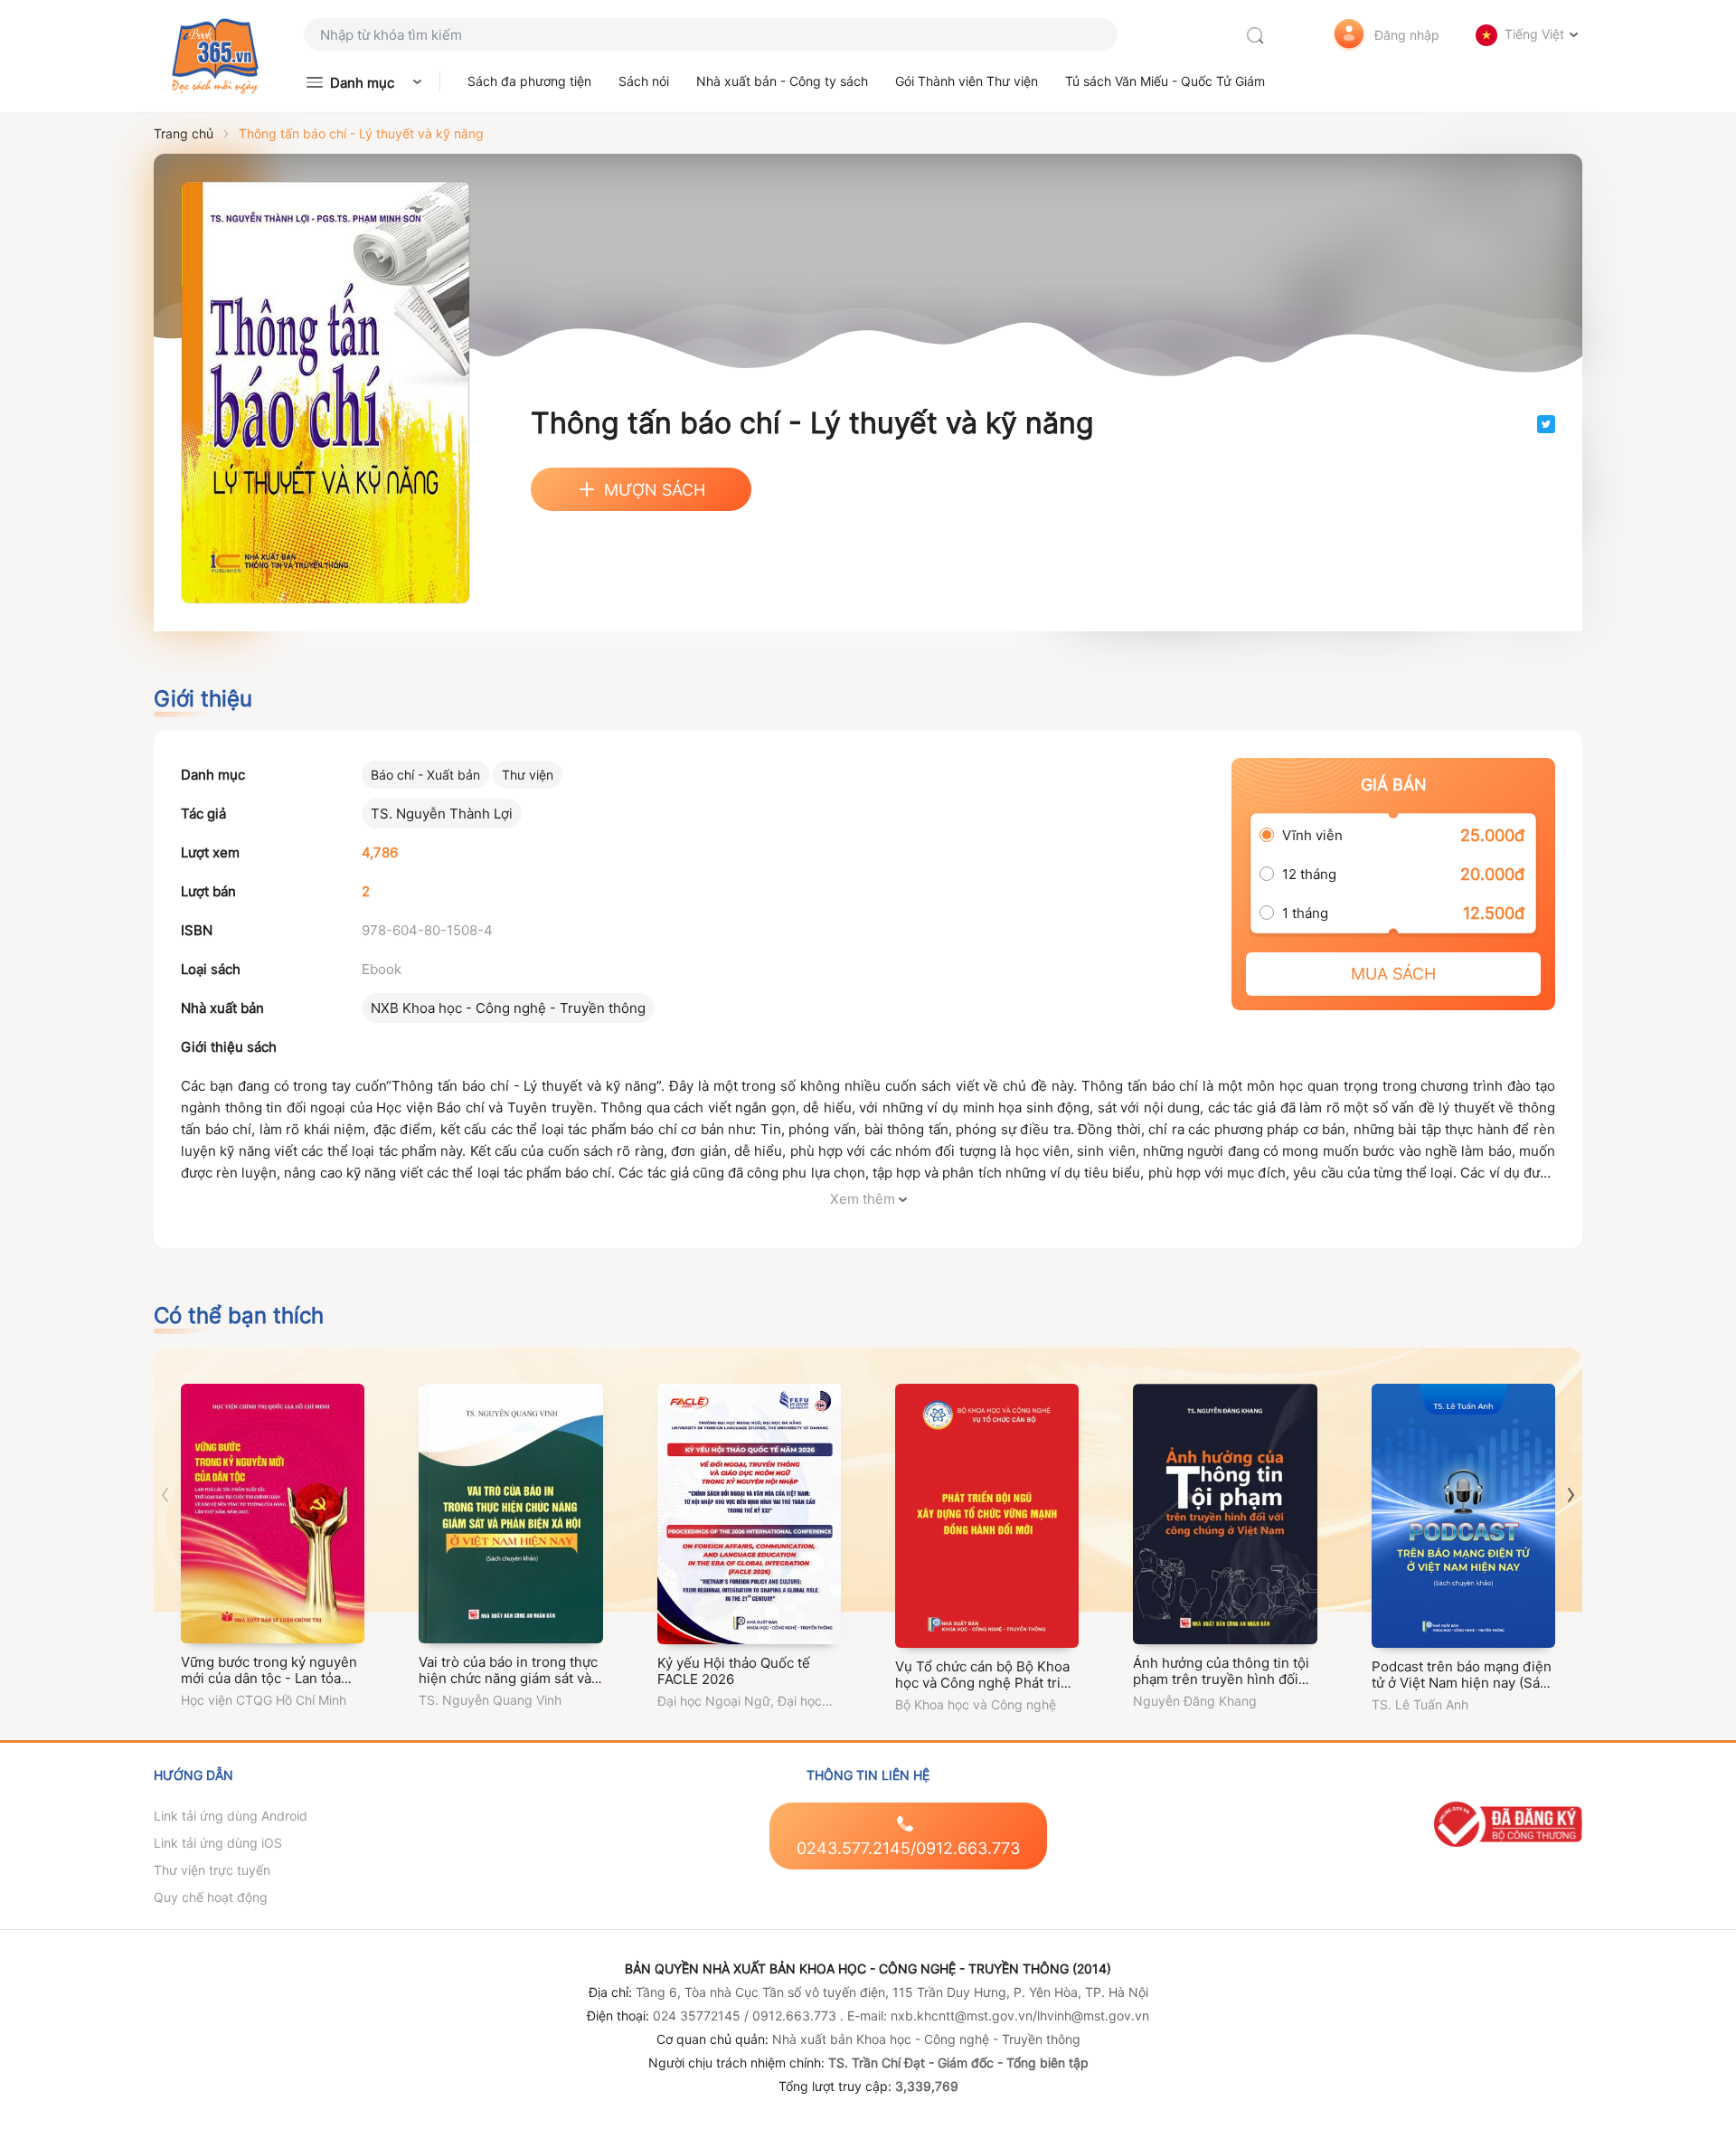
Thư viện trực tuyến (212, 1870)
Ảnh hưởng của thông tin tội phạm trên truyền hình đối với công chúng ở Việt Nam (1221, 1679)
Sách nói (644, 81)
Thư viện (528, 775)
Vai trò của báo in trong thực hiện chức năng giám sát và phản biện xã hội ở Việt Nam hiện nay (508, 1686)
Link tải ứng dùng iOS (218, 1843)
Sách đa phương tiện (529, 81)
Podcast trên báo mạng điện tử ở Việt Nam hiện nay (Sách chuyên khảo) (1463, 1683)
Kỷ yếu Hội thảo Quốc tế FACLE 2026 (734, 1671)
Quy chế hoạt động (211, 1897)
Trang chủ (184, 133)
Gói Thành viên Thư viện (967, 81)
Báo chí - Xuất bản (425, 775)
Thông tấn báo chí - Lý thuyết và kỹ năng (361, 133)
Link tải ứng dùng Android (231, 1816)
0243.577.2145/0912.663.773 (908, 1848)
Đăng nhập (1407, 35)
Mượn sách (655, 490)
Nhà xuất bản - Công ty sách (782, 81)
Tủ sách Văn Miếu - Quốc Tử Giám (1165, 81)
